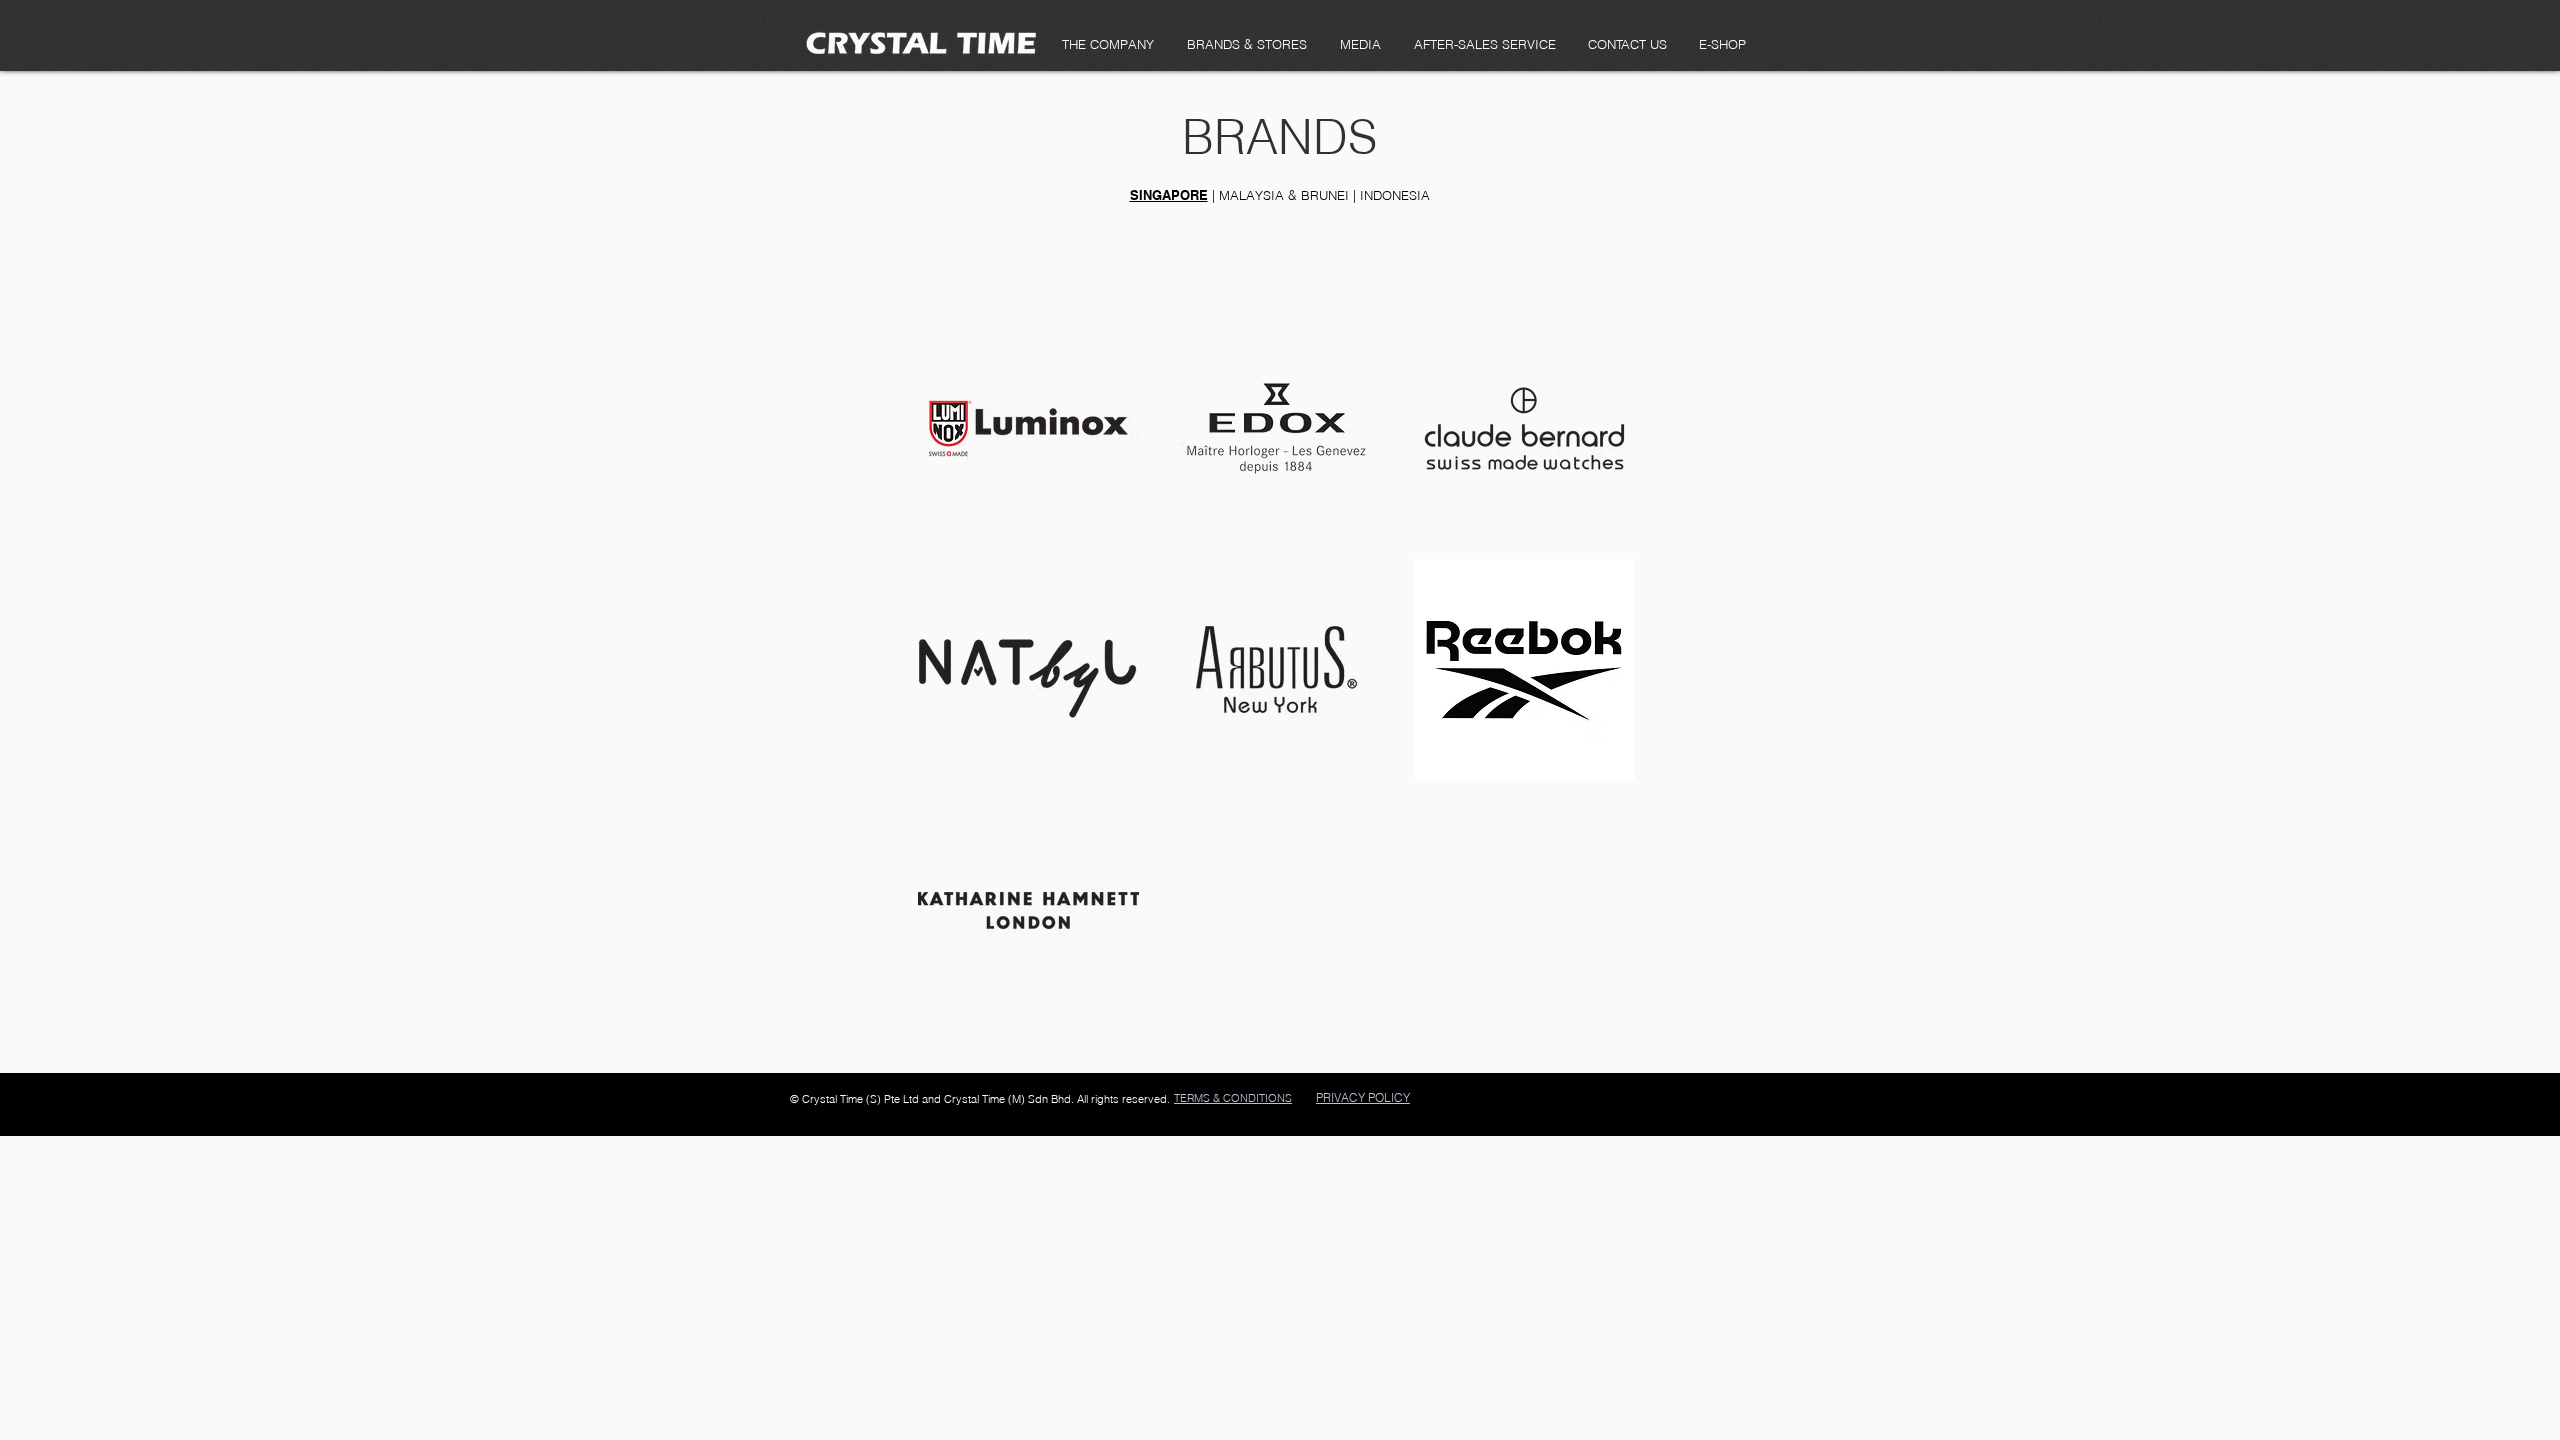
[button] (1360, 44)
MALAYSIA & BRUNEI (1284, 195)
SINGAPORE (1169, 195)
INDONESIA (1395, 195)
